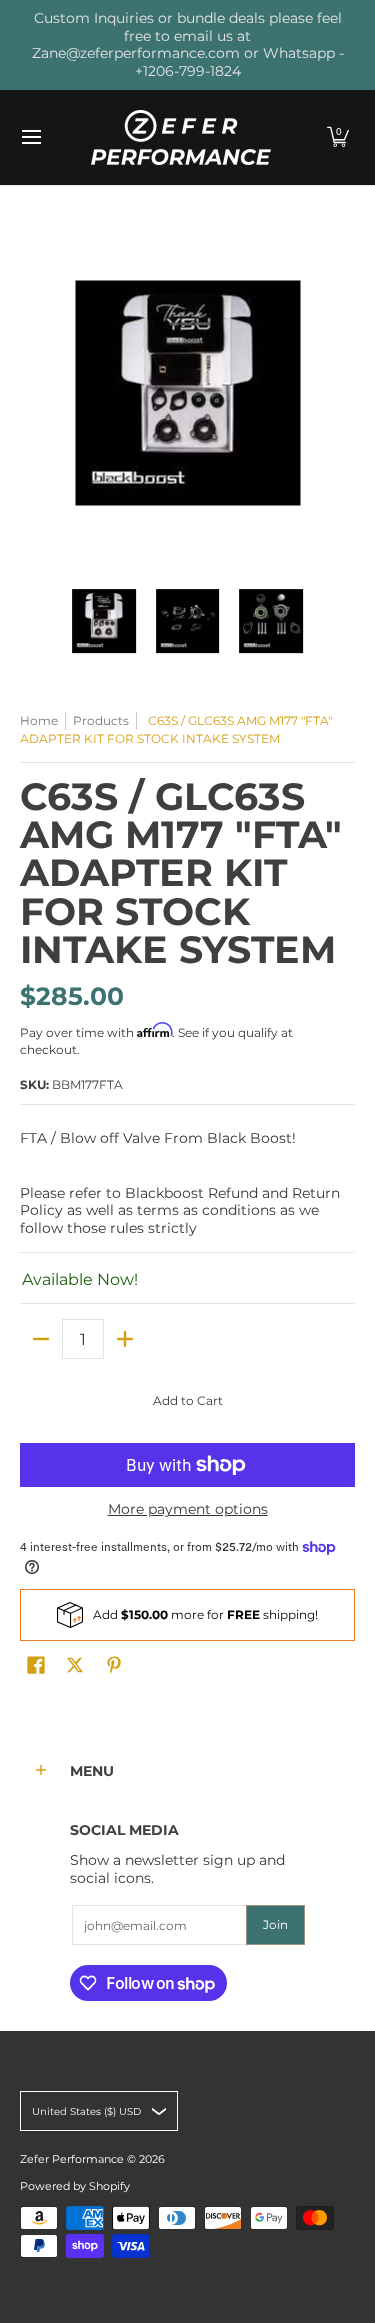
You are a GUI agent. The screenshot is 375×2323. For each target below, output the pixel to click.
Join (275, 1924)
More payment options (188, 1509)
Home (39, 720)
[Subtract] (41, 1339)
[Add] (125, 1339)
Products (101, 720)
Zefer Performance (72, 2159)
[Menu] (30, 137)
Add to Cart (188, 1400)
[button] (338, 137)
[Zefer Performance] (181, 137)
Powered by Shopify (75, 2186)
